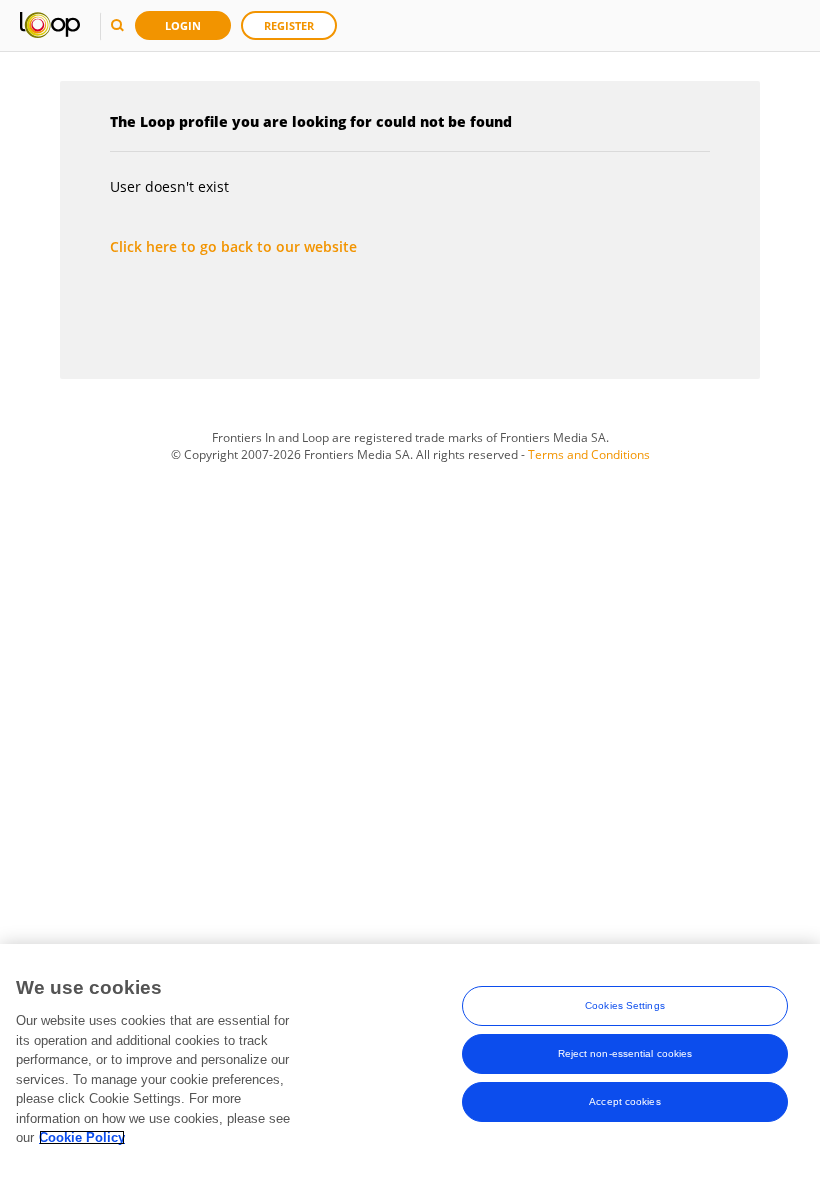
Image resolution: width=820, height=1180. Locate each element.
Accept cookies (624, 1101)
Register (289, 25)
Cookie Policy (82, 1137)
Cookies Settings (625, 1005)
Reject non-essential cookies (625, 1053)
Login (183, 25)
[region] (410, 1062)
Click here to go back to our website (233, 246)
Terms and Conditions (589, 454)
